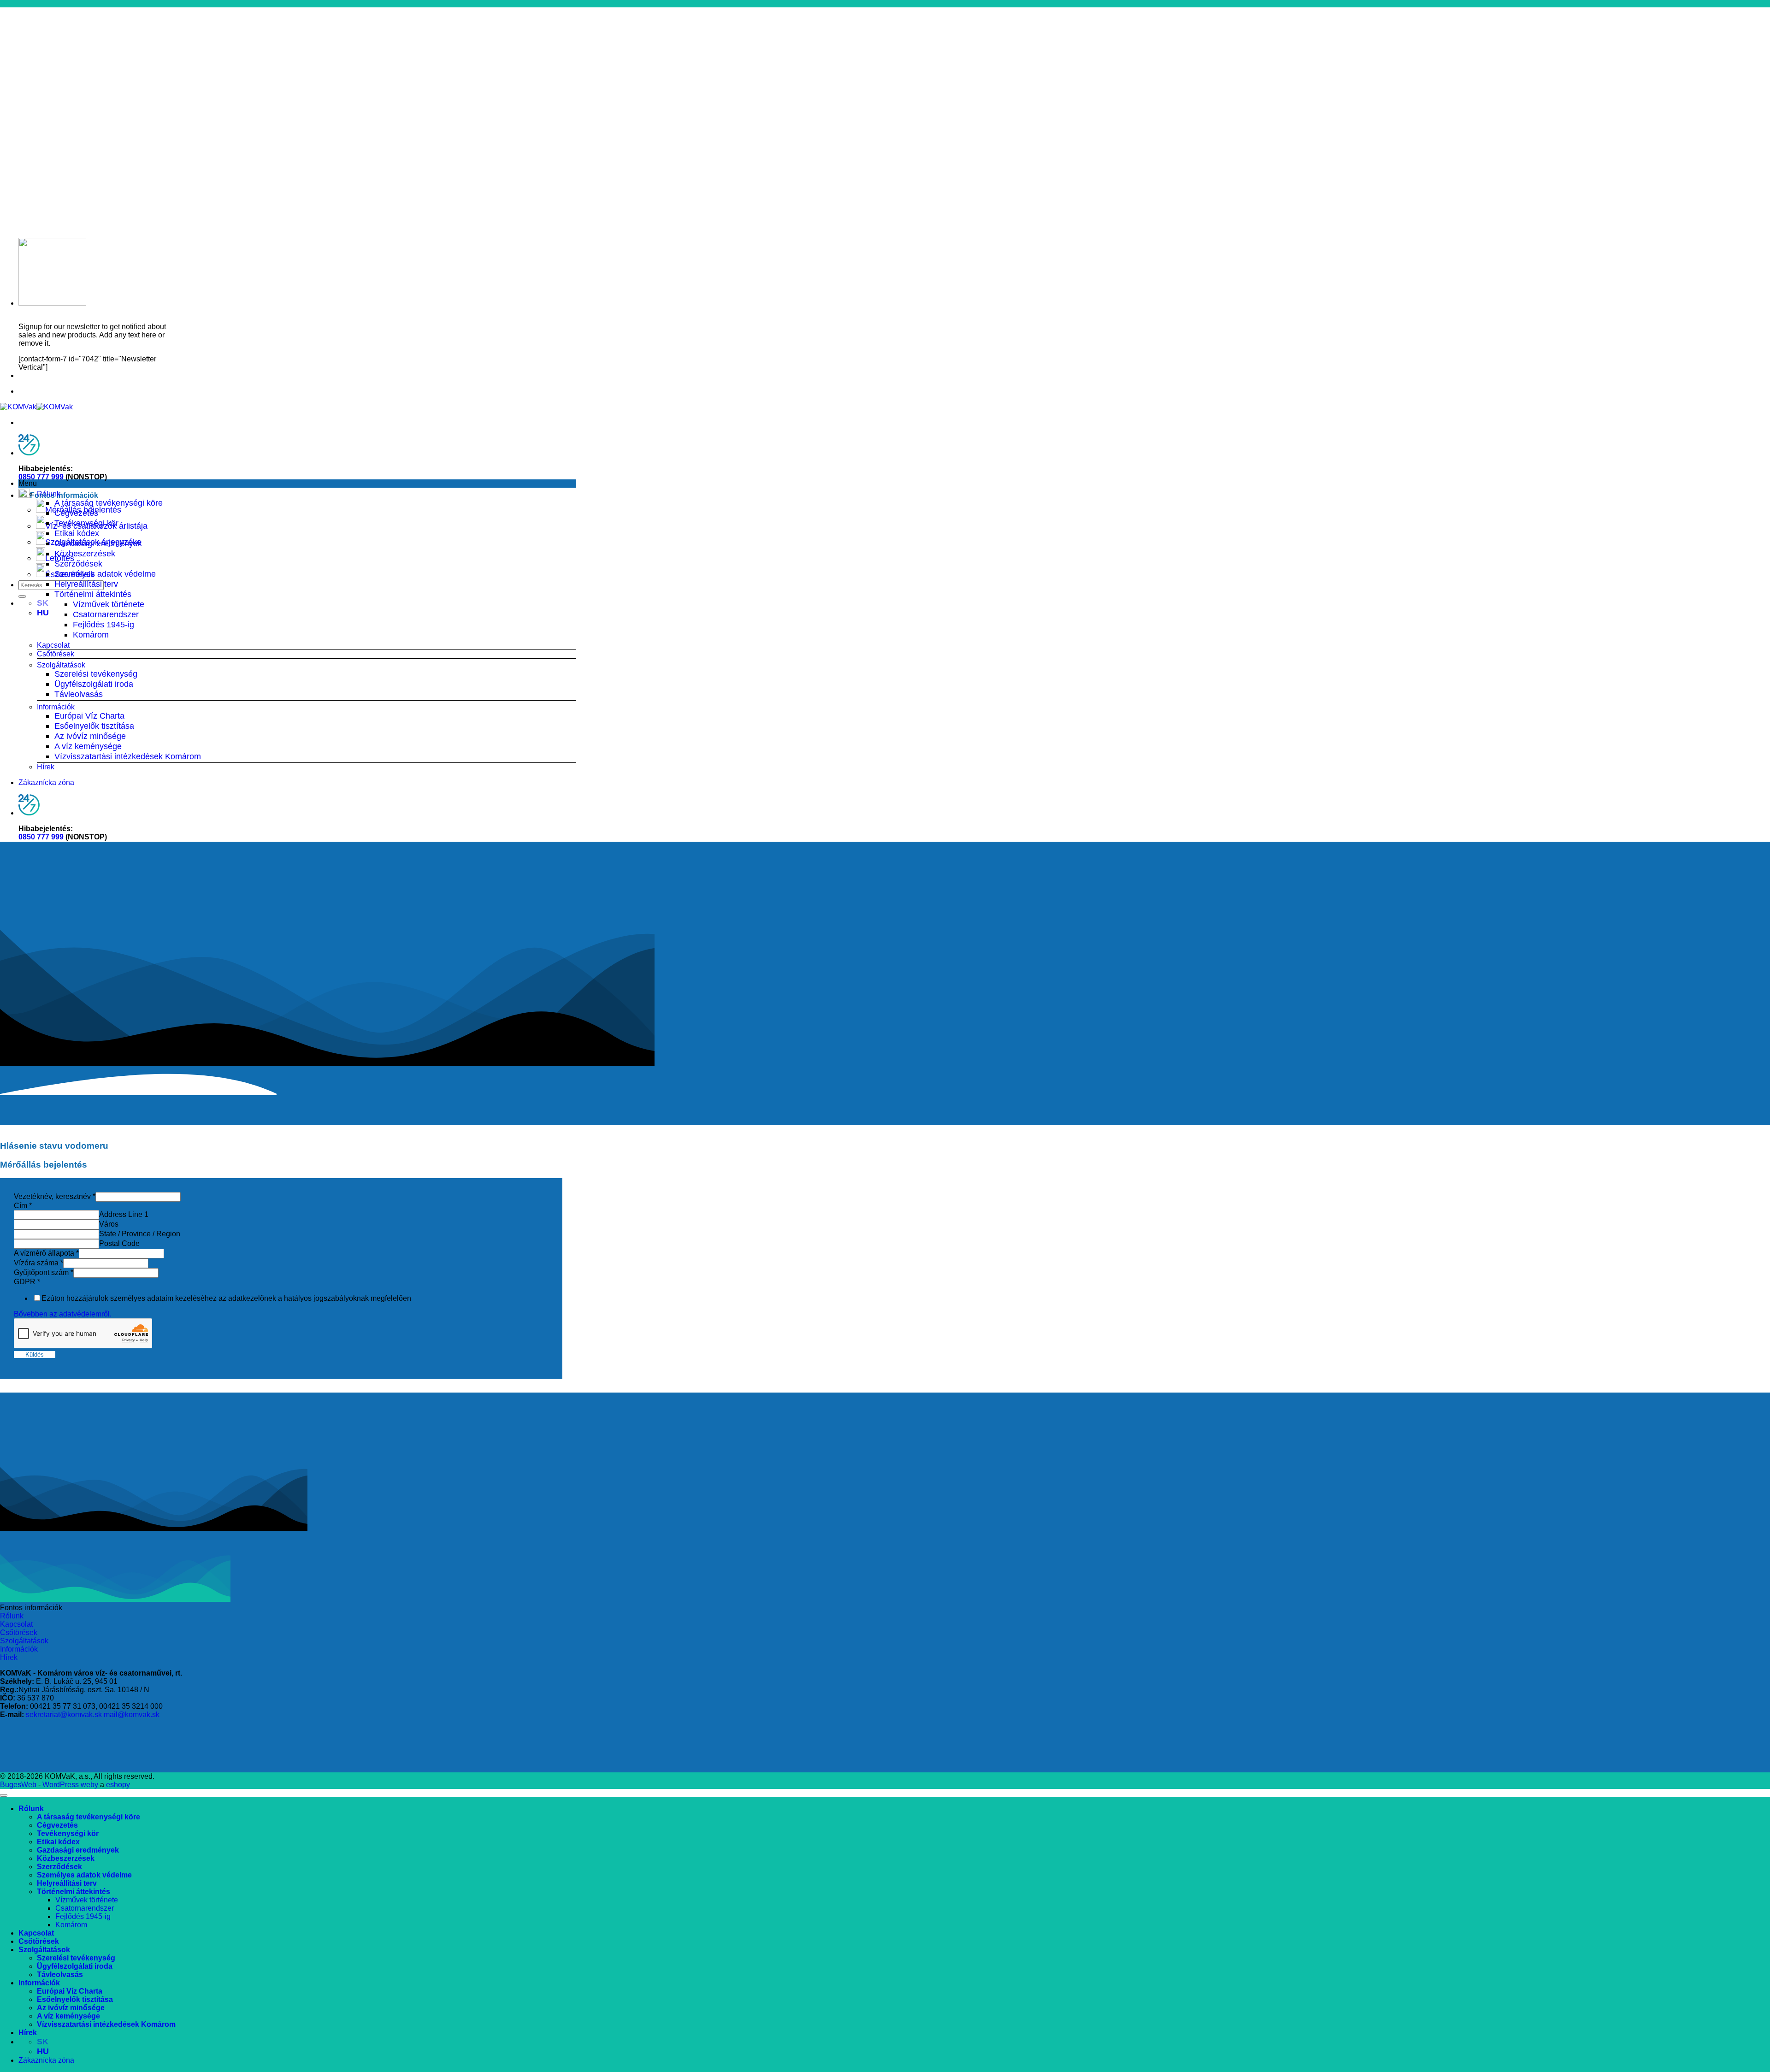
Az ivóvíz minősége (90, 736)
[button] (297, 484)
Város (109, 1224)
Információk (56, 707)
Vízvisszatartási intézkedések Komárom (128, 756)
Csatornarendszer (106, 614)
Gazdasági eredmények (98, 543)
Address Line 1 (124, 1214)
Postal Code (119, 1243)
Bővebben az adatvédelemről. (63, 1314)
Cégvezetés (76, 513)
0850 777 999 (41, 477)
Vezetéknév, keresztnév (55, 1196)
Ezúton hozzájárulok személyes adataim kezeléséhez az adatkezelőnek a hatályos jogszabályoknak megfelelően (226, 1298)
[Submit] (22, 596)
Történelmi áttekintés (93, 594)
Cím (23, 1206)
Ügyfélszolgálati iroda (94, 684)
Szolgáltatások (61, 665)
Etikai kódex (77, 533)
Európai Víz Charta (89, 716)
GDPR (27, 1282)
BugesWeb (18, 1785)
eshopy (118, 1785)
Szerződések (78, 564)
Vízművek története (109, 604)
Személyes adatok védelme (105, 574)
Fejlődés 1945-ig (103, 624)
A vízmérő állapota (46, 1253)
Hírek (46, 767)
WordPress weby (70, 1785)
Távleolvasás (79, 694)
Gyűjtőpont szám (44, 1272)
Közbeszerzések (85, 553)
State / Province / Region (140, 1234)
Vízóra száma (38, 1263)
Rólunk (49, 494)
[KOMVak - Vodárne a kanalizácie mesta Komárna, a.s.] (36, 407)
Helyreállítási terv (86, 584)
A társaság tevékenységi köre (109, 503)
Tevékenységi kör (86, 523)
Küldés (35, 1355)
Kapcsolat (53, 645)
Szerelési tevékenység (96, 674)
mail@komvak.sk (132, 1715)
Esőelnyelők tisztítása (94, 726)
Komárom (91, 635)
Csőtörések (56, 654)
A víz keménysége (88, 746)
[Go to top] (4, 1795)
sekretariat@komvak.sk (64, 1715)
